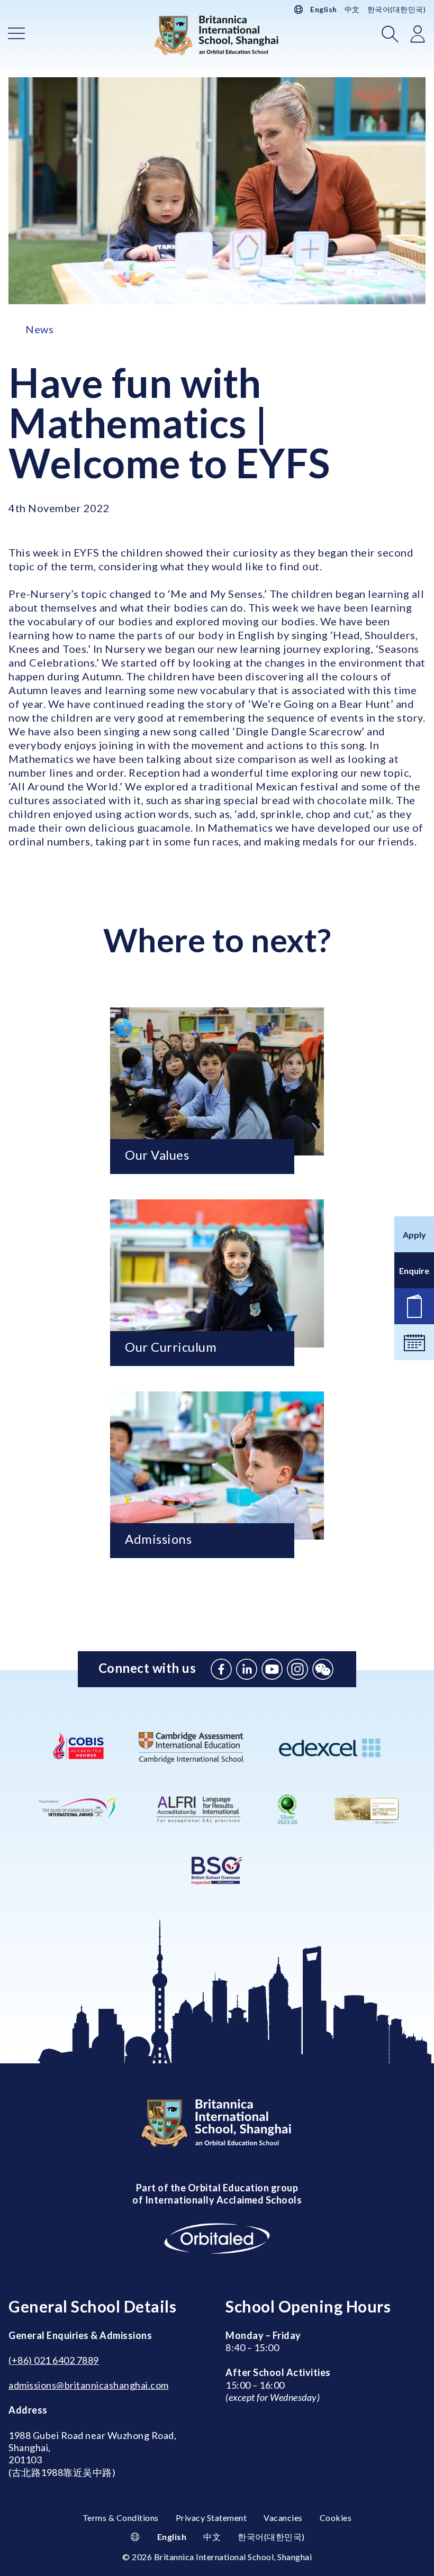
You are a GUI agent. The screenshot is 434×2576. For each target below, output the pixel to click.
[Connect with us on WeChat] (323, 1669)
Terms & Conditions (121, 2518)
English (324, 9)
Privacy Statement (211, 2518)
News (39, 329)
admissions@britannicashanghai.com (89, 2385)
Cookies (336, 2518)
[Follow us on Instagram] (297, 1669)
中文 (352, 9)
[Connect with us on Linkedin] (247, 1669)
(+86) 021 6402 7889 (54, 2360)
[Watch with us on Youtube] (272, 1669)
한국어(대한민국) (397, 9)
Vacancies (283, 2518)
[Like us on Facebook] (221, 1669)
